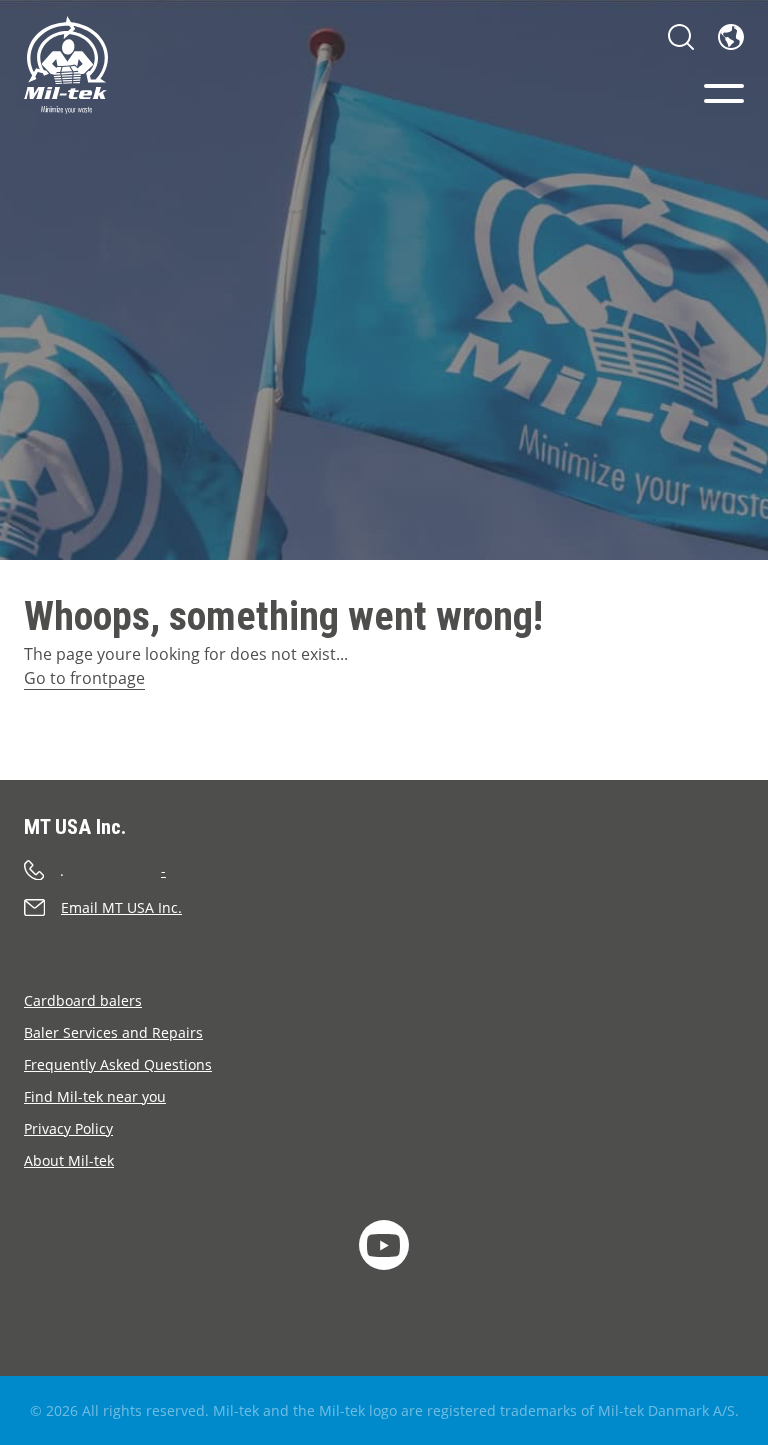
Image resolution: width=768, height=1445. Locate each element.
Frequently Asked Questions (118, 1064)
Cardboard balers (83, 1000)
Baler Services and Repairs (113, 1032)
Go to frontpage (84, 678)
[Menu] (724, 93)
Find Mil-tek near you (95, 1096)
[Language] (731, 37)
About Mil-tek (69, 1160)
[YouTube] (384, 1245)
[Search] (681, 37)
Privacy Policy (68, 1128)
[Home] (66, 65)
